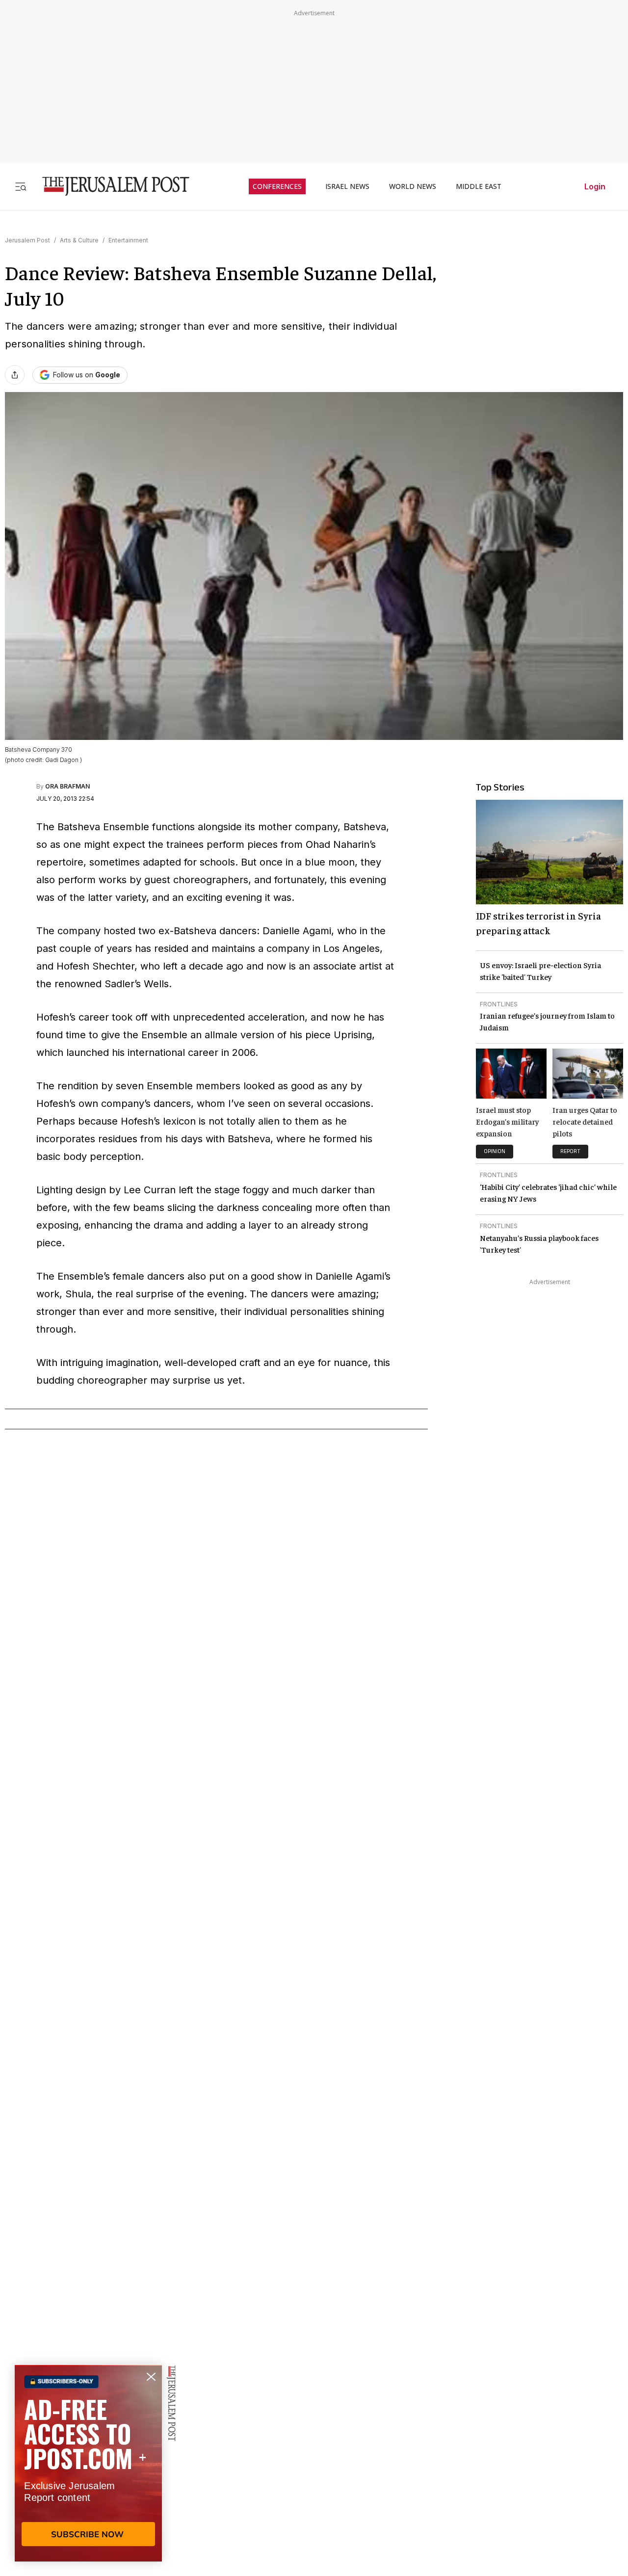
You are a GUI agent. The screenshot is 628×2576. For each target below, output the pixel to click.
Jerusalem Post (27, 240)
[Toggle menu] (21, 186)
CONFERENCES (277, 186)
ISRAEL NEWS (347, 186)
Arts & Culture (79, 240)
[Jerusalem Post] (109, 186)
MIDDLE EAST (479, 186)
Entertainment (128, 240)
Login (595, 186)
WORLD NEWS (413, 186)
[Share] (15, 375)
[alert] (88, 2463)
